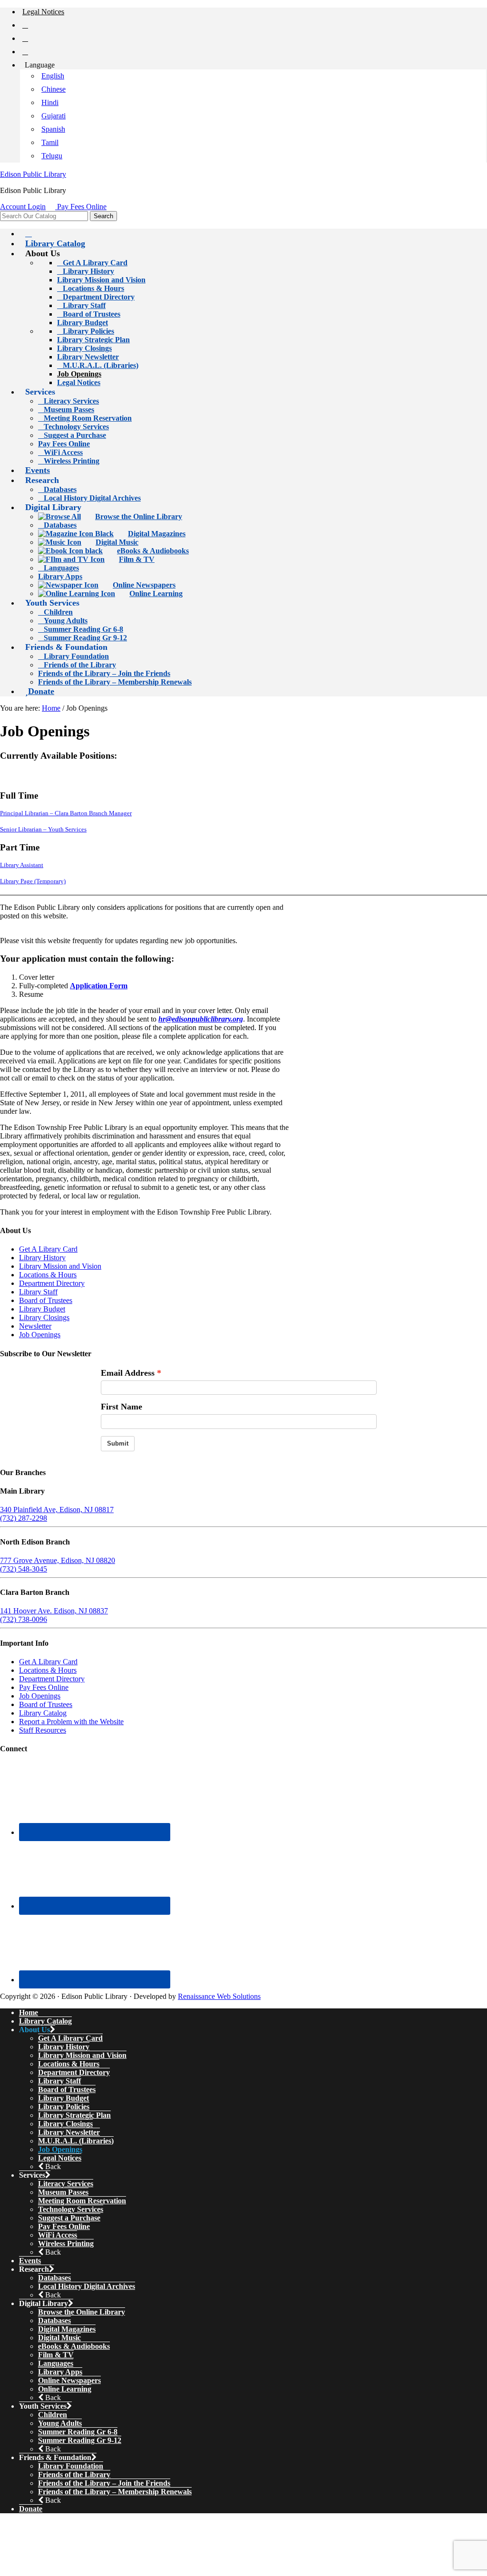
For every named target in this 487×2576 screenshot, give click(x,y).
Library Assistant (22, 865)
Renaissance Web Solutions (219, 1996)
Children (53, 2415)
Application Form (99, 986)
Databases (54, 2278)
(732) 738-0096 (24, 1619)
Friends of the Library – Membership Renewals (115, 2492)
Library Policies (64, 2107)
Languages (56, 2363)
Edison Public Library (33, 174)
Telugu (52, 156)
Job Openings (40, 1335)
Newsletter (35, 1326)
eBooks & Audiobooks (74, 2346)
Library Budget (42, 1309)
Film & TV (56, 2355)
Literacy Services (66, 2184)
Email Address (128, 1373)
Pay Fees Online (82, 207)
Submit (118, 1443)
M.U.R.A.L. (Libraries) (76, 2141)
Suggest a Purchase (69, 2218)
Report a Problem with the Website (71, 1722)
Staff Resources (43, 1730)
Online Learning (65, 2389)
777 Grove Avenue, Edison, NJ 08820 (58, 1560)
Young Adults (60, 2423)
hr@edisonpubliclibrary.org (201, 1019)
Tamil (50, 142)
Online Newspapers (69, 2380)
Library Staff (38, 1292)
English (53, 76)
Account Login (23, 207)
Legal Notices (60, 2158)
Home (29, 2012)
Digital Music (59, 2338)
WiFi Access (58, 2235)
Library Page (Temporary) (33, 881)
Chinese (54, 89)
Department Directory (52, 1283)
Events (30, 2261)
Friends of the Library (74, 2475)
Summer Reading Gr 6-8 (78, 2432)
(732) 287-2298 (24, 1518)
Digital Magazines (67, 2329)
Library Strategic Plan (74, 2115)
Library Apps (60, 2372)
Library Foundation (71, 2466)
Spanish (53, 129)
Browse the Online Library (82, 2312)
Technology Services (71, 2209)
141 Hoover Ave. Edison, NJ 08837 (54, 1611)
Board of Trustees (46, 1300)
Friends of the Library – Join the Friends (104, 2483)
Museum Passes (63, 2192)
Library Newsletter (69, 2132)
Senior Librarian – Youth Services (43, 830)
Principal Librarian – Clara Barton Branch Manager (66, 813)
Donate (31, 2509)
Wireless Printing (66, 2243)
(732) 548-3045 (24, 1569)
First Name (122, 1407)
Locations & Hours (48, 1275)
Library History (42, 1258)
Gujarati (54, 116)
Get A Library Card (48, 1249)
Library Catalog (43, 1713)
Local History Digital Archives (87, 2286)
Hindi (50, 102)
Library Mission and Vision (60, 1266)
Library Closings (44, 1317)
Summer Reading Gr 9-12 (80, 2440)
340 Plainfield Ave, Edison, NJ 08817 (57, 1510)
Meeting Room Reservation (82, 2201)
